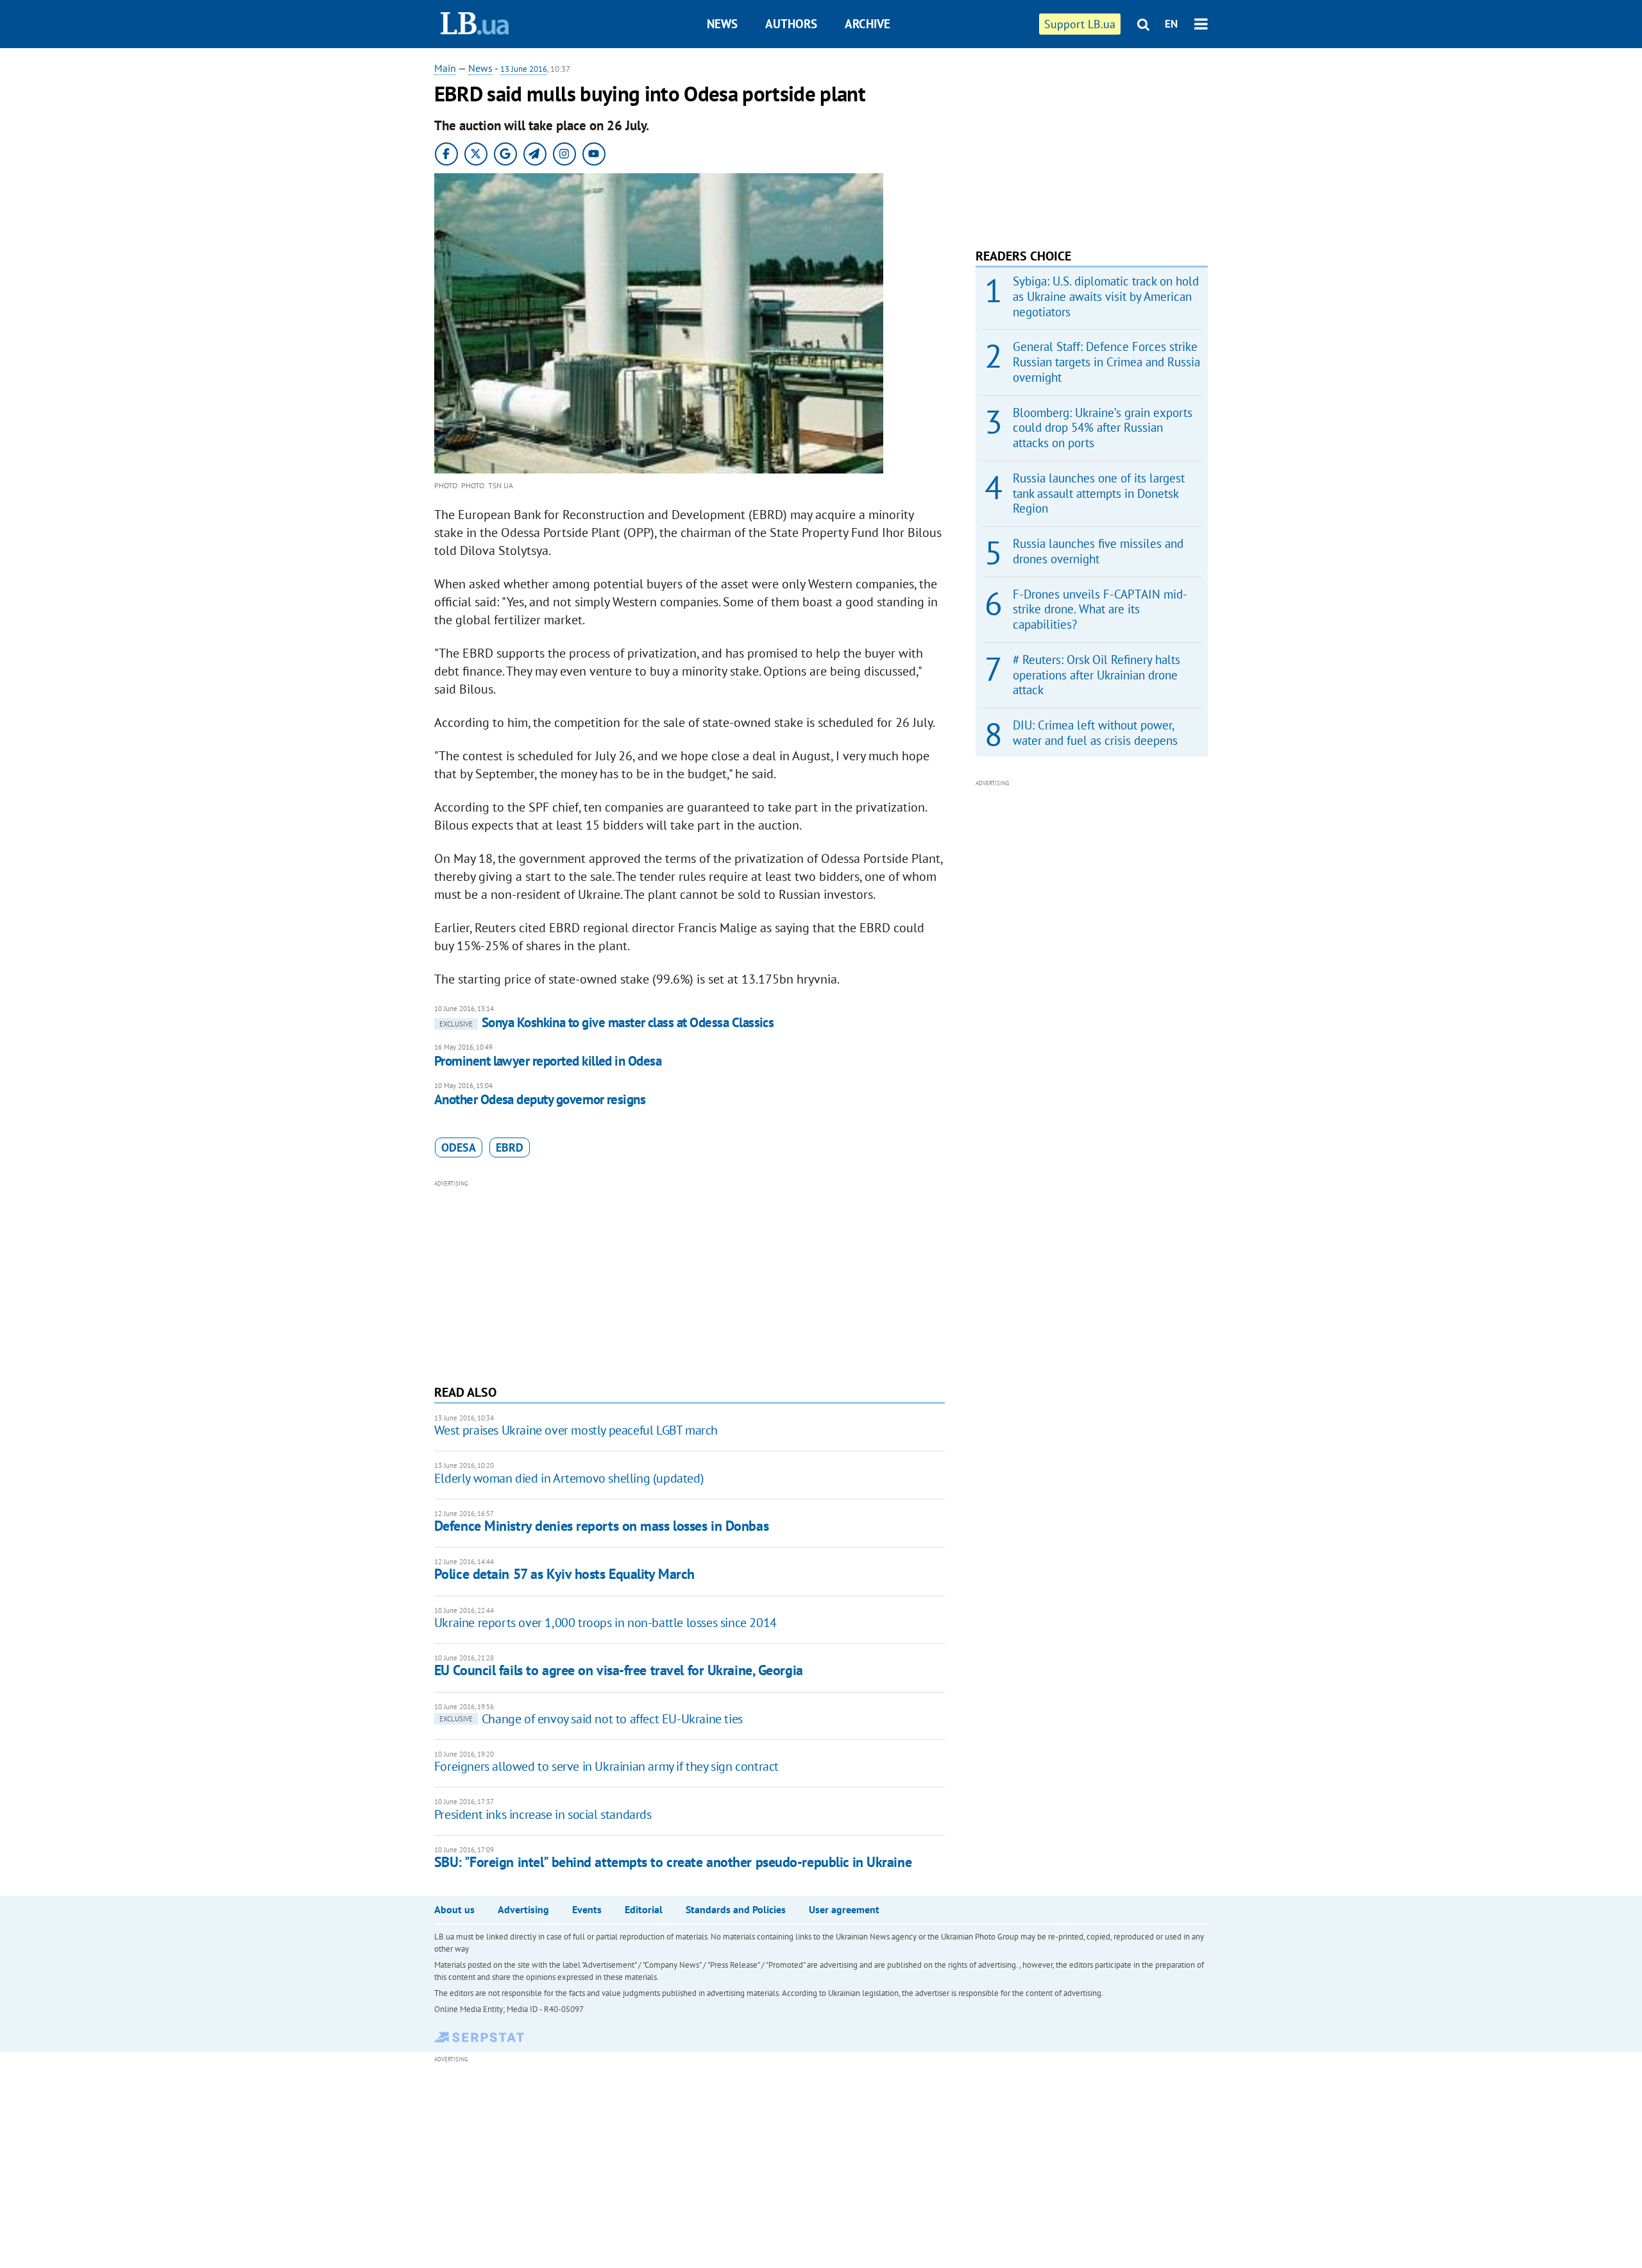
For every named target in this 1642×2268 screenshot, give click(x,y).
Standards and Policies (736, 1909)
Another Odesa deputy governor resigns (540, 1099)
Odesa (459, 1147)
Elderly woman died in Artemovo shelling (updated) (569, 1478)
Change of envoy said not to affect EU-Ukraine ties (591, 1719)
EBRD (510, 1147)
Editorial (644, 1909)
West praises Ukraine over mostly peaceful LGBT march (576, 1430)
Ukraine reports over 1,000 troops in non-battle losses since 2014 (605, 1623)
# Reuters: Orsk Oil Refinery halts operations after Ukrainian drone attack (1096, 675)
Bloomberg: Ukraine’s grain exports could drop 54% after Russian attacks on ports (1103, 428)
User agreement (844, 1909)
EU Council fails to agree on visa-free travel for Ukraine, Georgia (619, 1670)
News (722, 24)
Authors (791, 24)
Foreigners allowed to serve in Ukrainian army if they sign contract (606, 1766)
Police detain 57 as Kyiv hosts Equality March (564, 1574)
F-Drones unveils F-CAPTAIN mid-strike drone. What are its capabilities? (1100, 610)
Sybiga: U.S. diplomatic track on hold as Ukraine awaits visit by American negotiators (1106, 296)
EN (1171, 24)
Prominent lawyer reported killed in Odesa (548, 1061)
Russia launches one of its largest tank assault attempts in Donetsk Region (1099, 493)
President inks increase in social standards (543, 1814)
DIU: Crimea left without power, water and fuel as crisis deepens (1095, 733)
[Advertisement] (690, 1281)
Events (587, 1909)
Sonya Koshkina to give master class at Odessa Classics (607, 1022)
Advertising (523, 1909)
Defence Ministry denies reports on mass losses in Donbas (601, 1526)
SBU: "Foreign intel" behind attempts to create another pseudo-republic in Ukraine (673, 1862)
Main (445, 68)
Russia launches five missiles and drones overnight (1098, 551)
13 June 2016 (524, 69)
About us (454, 1909)
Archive (868, 24)
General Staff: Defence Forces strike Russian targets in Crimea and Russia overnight (1106, 362)
